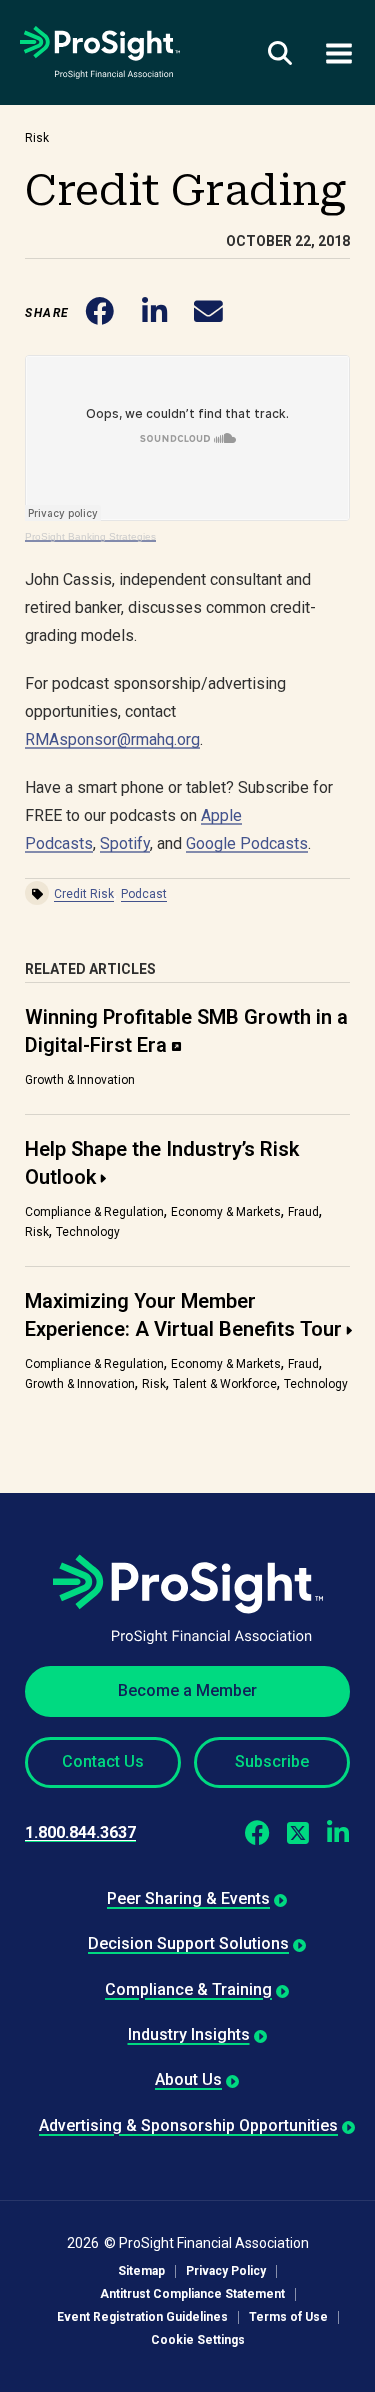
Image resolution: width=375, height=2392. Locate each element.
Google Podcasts (247, 843)
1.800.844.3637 (80, 1832)
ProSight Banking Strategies (90, 536)
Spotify (125, 843)
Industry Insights (189, 2034)
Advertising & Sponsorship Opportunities (188, 2125)
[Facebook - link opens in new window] (257, 1833)
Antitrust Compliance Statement (192, 2294)
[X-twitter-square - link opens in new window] (297, 1833)
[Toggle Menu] (339, 52)
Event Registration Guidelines (142, 2317)
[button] (100, 312)
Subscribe (272, 1761)
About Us (188, 2079)
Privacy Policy (226, 2271)
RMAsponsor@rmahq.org (112, 739)
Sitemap (141, 2271)
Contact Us (103, 1761)
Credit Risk (84, 894)
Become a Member (187, 1690)
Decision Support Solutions (188, 1943)
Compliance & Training (188, 1989)
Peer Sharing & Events (188, 1898)
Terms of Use (288, 2317)
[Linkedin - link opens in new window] (337, 1833)
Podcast (144, 894)
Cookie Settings (198, 2340)
